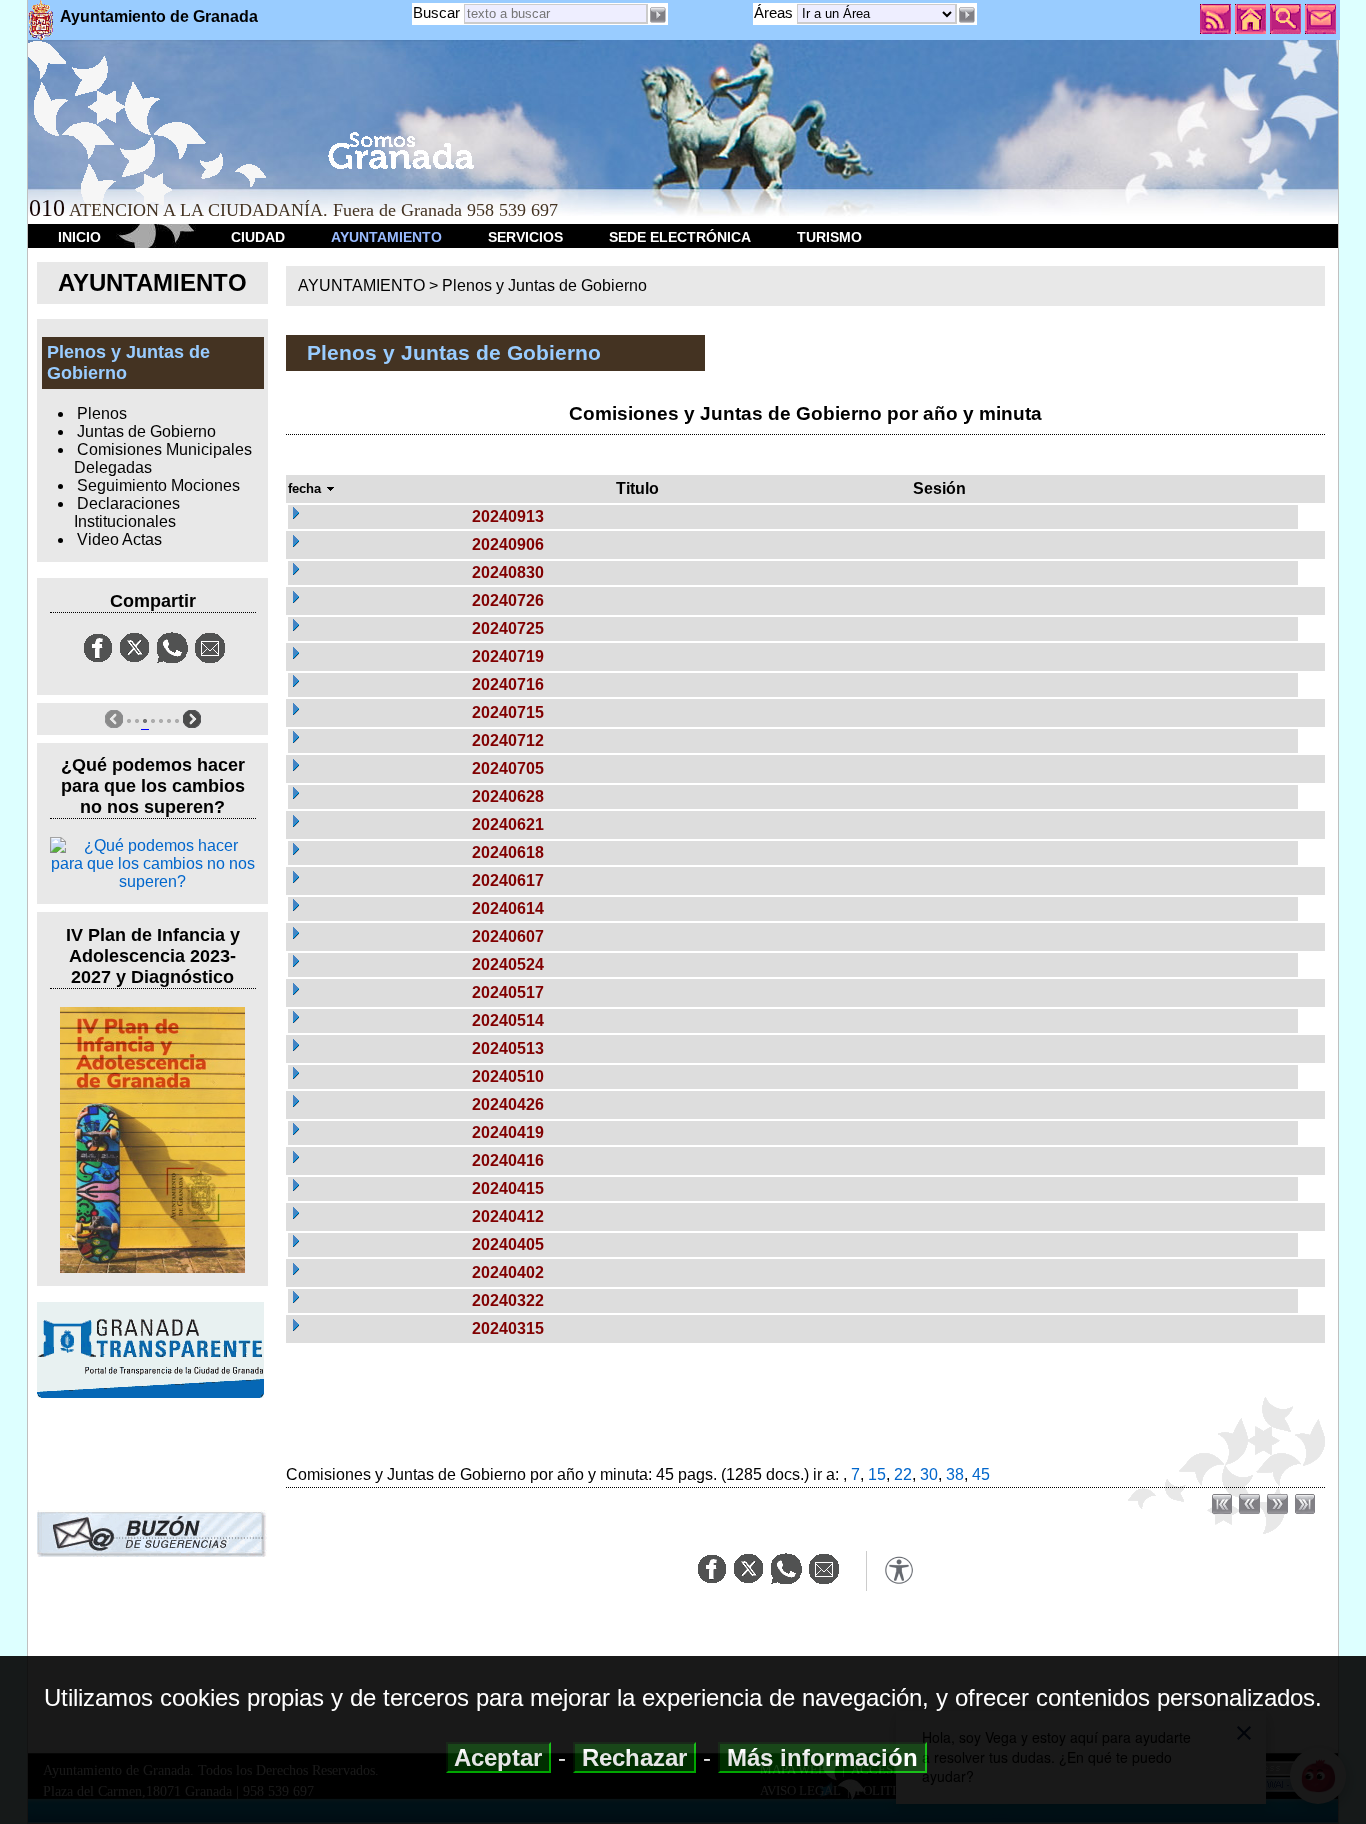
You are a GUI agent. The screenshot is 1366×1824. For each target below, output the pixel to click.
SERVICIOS (525, 237)
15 (877, 1474)
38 (955, 1474)
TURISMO (829, 237)
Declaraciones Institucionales (127, 512)
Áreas (775, 12)
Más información (822, 1757)
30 (929, 1474)
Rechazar (634, 1757)
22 (903, 1474)
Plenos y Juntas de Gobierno (544, 285)
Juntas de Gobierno (146, 431)
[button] (967, 15)
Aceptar (498, 1757)
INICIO (79, 237)
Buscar (436, 12)
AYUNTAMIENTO (386, 237)
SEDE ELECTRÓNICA (680, 237)
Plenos (102, 413)
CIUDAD (258, 237)
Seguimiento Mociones (158, 485)
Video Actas (119, 539)
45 (981, 1474)
